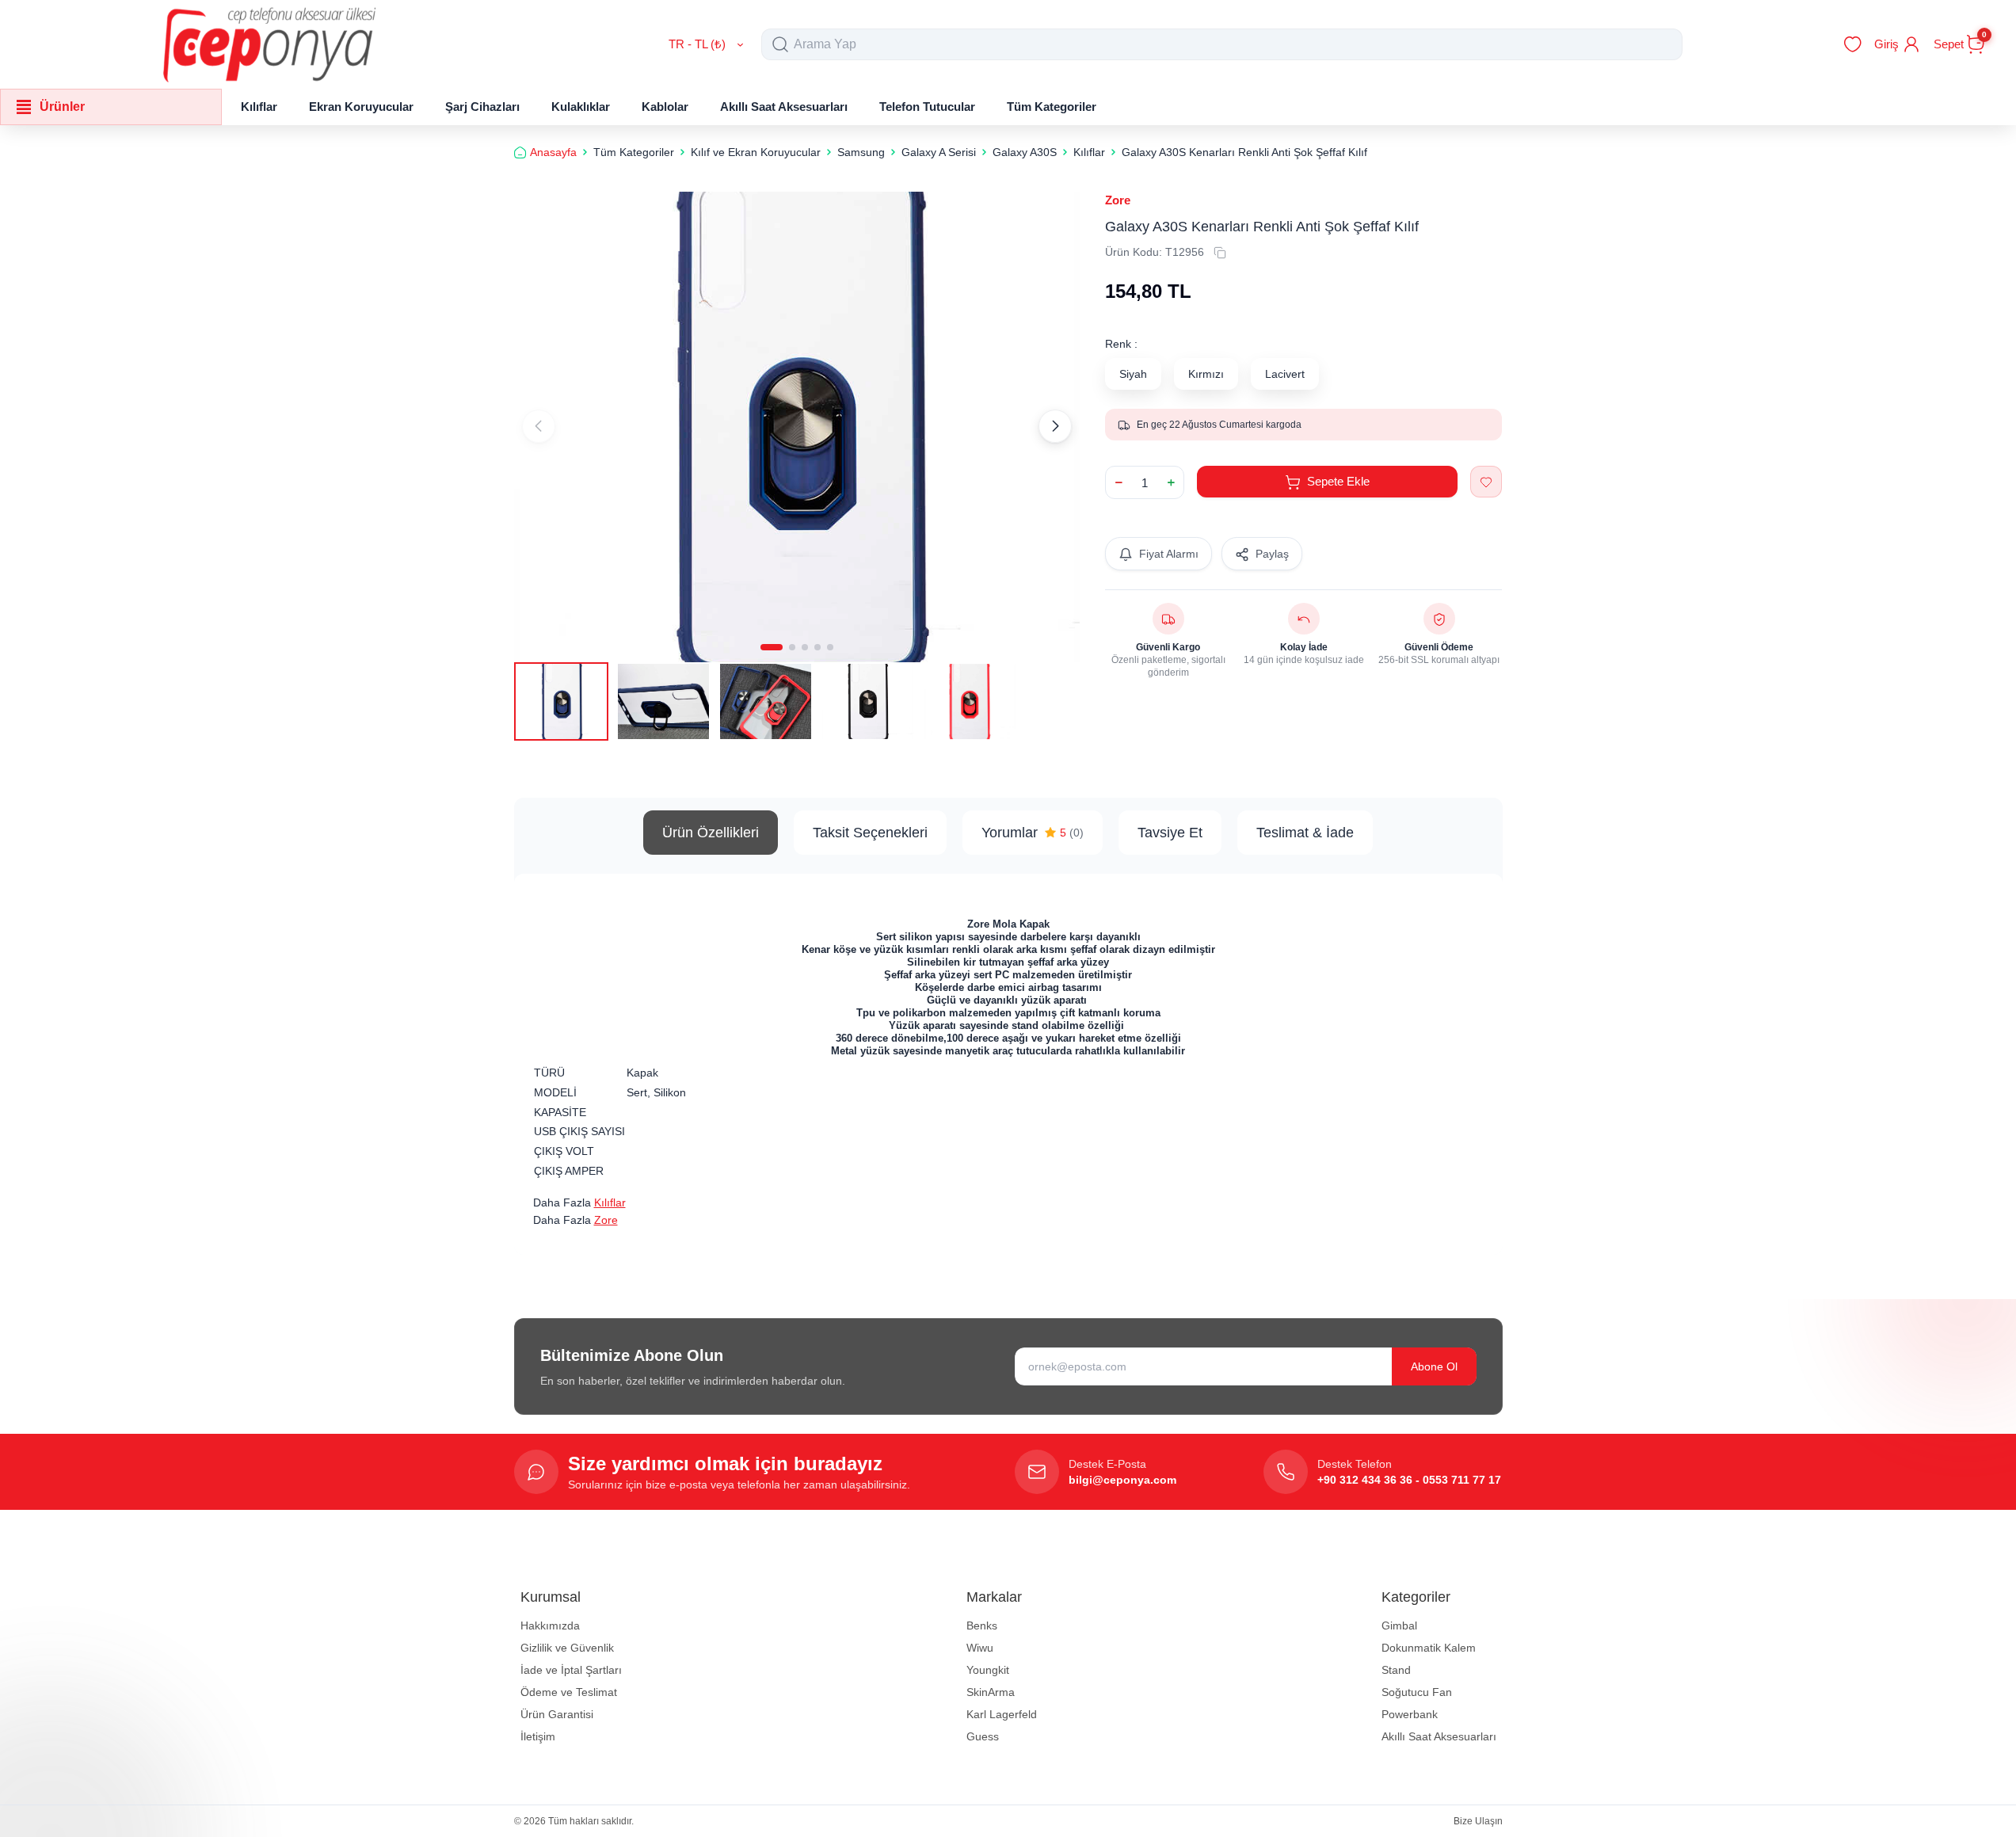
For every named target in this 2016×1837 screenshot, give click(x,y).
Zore (1118, 200)
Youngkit (988, 1670)
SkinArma (991, 1692)
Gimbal (1399, 1625)
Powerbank (1410, 1714)
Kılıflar (610, 1202)
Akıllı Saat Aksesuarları (1439, 1736)
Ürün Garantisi (557, 1714)
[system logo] (269, 44)
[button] (772, 647)
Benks (982, 1625)
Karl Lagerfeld (1002, 1714)
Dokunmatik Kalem (1429, 1648)
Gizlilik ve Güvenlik (567, 1648)
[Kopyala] (1220, 253)
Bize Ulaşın (1478, 1821)
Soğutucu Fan (1417, 1692)
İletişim (538, 1736)
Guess (983, 1736)
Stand (1396, 1670)
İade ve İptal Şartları (571, 1670)
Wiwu (980, 1648)
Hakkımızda (550, 1625)
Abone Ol (1434, 1366)
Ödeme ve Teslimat (569, 1692)
